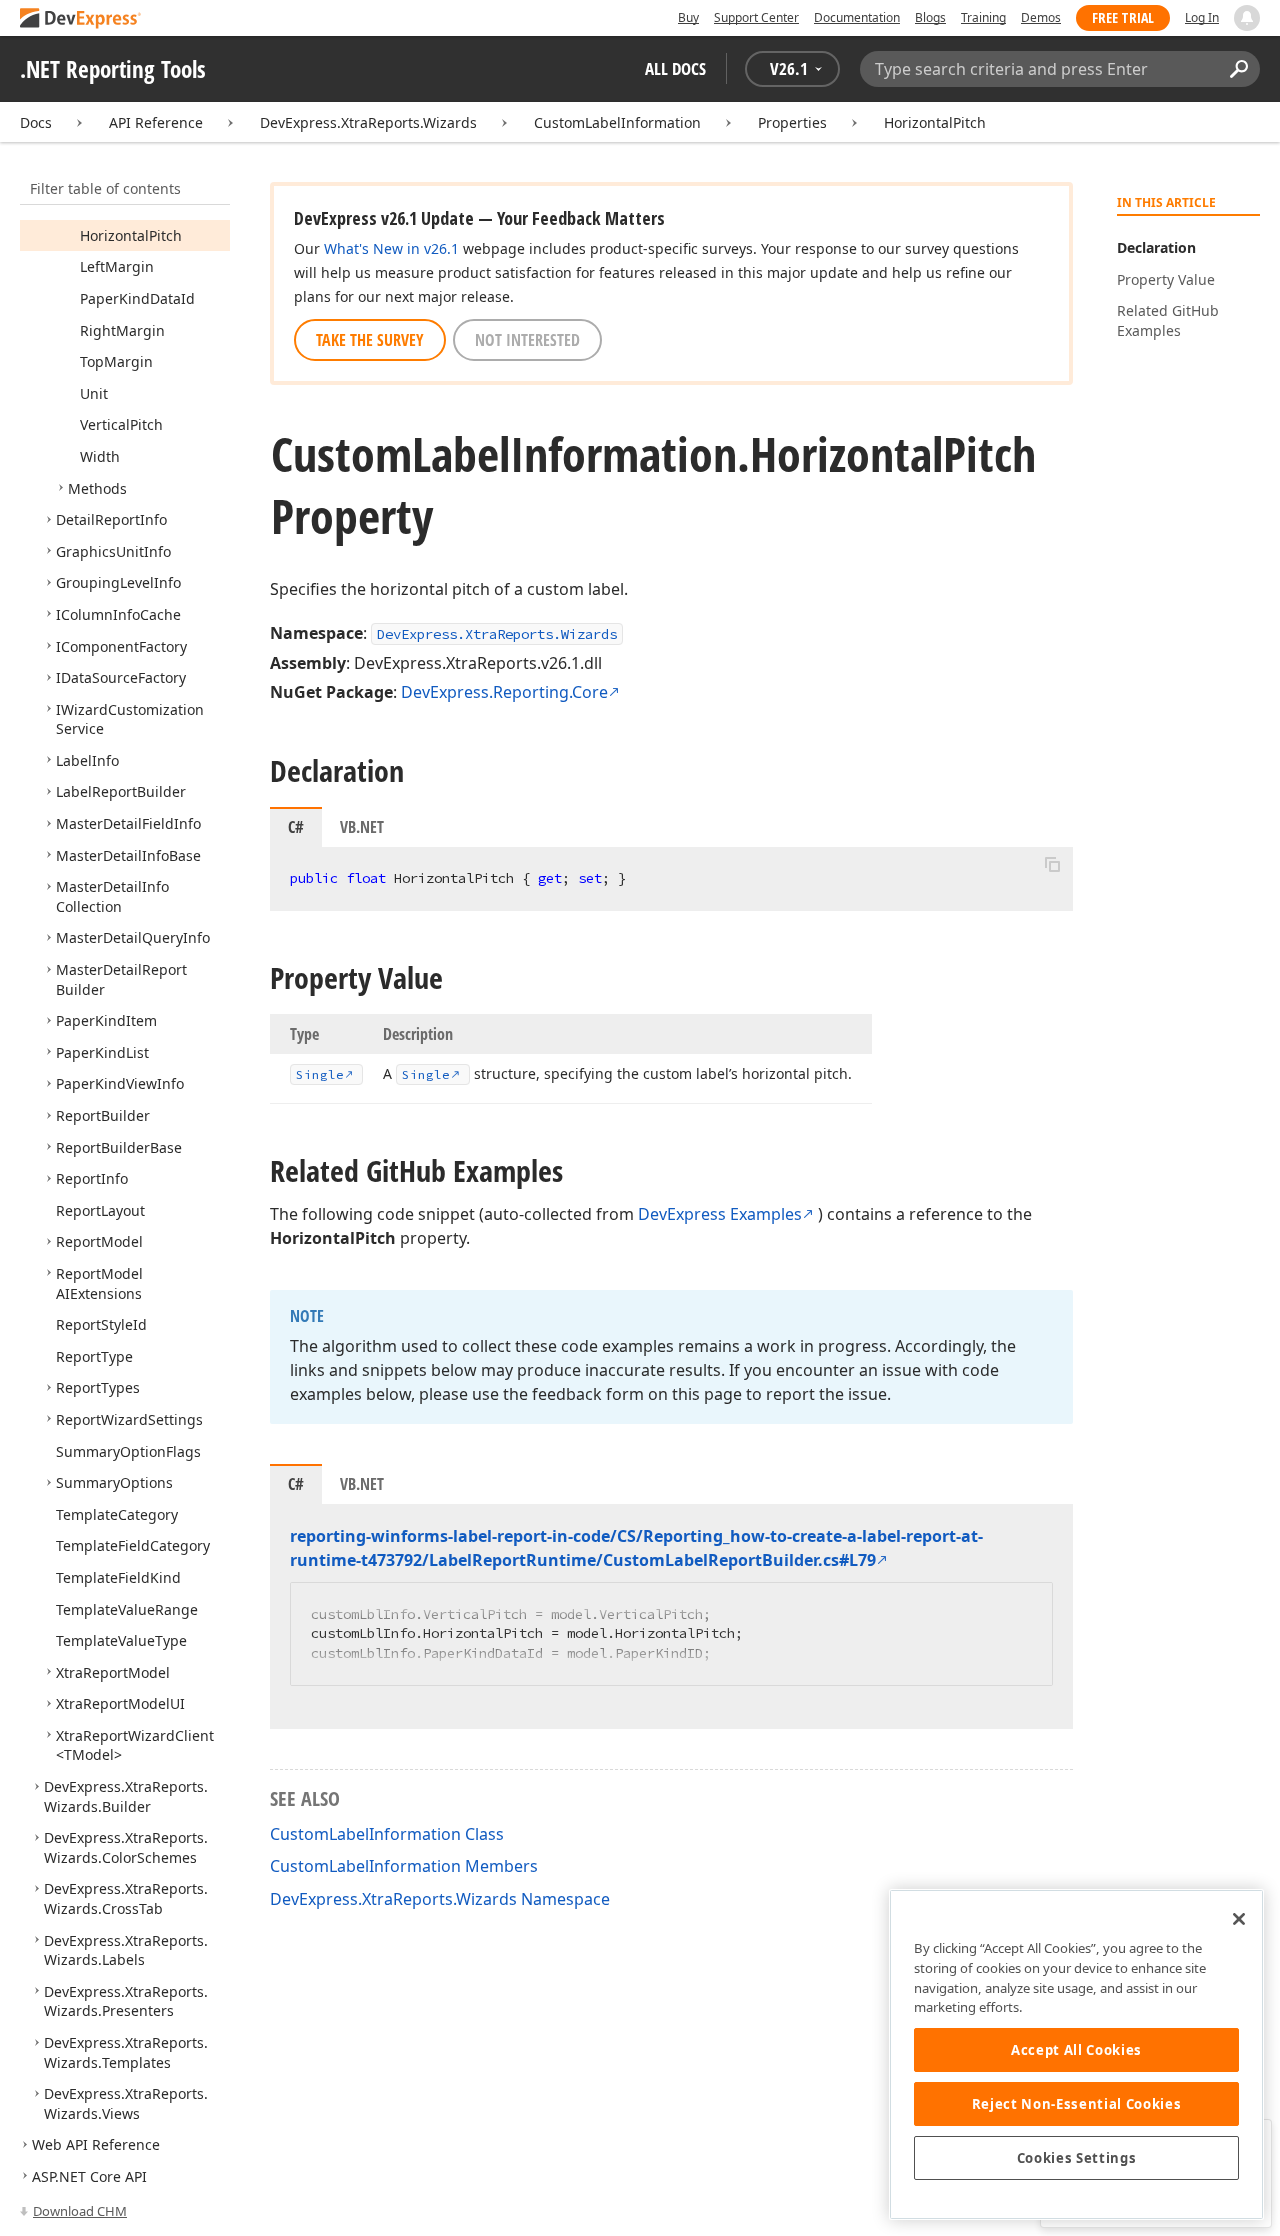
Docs (36, 122)
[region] (1076, 2054)
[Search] (1238, 69)
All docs (675, 68)
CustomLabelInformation (617, 122)
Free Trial (1123, 17)
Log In (1202, 17)
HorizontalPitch (935, 122)
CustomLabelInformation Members (404, 1866)
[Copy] (1052, 864)
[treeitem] (131, 235)
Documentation (857, 17)
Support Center (756, 17)
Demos (1041, 17)
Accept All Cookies (1076, 2050)
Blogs (930, 17)
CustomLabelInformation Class (387, 1834)
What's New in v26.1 (391, 248)
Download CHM (80, 2211)
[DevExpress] (81, 19)
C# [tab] (296, 827)
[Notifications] (1247, 18)
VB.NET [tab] (362, 827)
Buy (688, 17)
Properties (792, 122)
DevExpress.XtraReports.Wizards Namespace (440, 1899)
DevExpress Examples (720, 1214)
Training (983, 17)
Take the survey (370, 340)
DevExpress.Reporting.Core (504, 692)
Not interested (527, 340)
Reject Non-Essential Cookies (1076, 2104)
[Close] (1239, 1919)
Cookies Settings (1077, 2158)
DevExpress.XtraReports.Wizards (368, 122)
